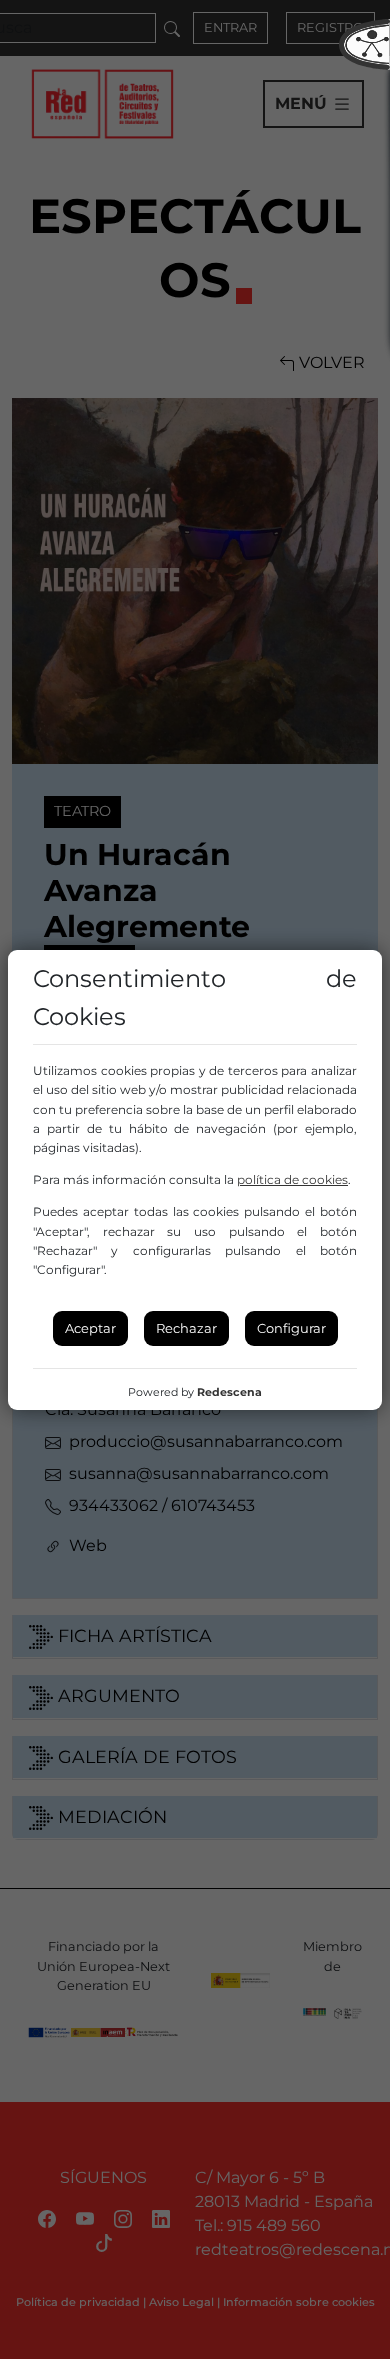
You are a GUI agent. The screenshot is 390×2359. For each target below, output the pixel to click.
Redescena (229, 1392)
